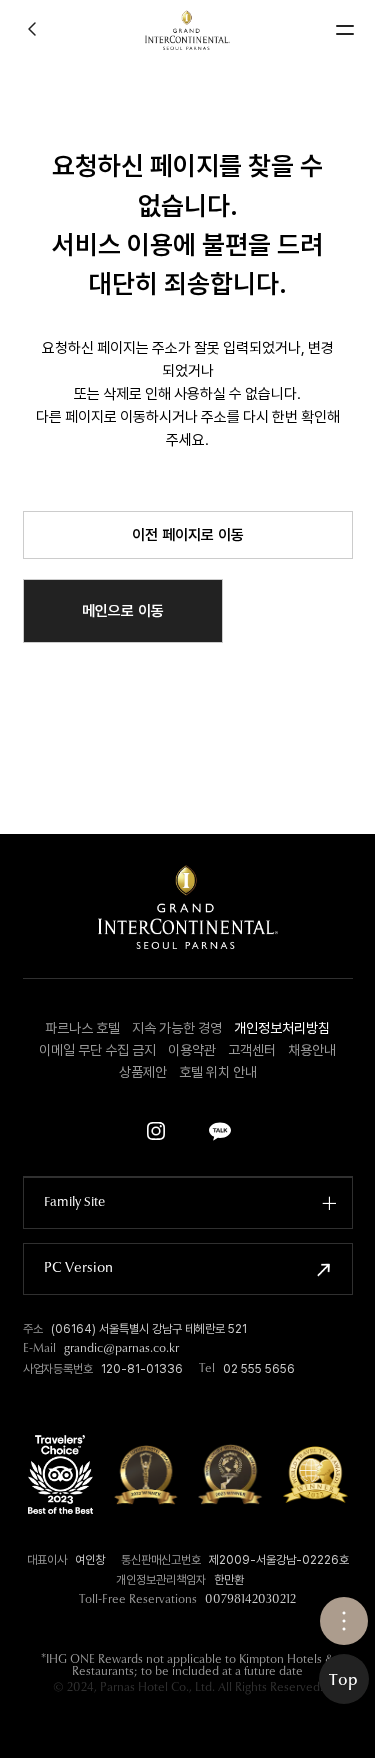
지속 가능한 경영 (177, 1028)
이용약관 (192, 1050)
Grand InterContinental (187, 30)
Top (343, 1681)
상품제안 (143, 1072)
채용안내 (312, 1050)
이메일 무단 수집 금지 (97, 1050)
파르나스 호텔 (82, 1028)
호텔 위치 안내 (218, 1072)
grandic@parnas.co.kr (121, 1349)
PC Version (78, 1269)
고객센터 (252, 1050)
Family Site (74, 1202)
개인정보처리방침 (282, 1028)
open (344, 1621)
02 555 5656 (259, 1369)
